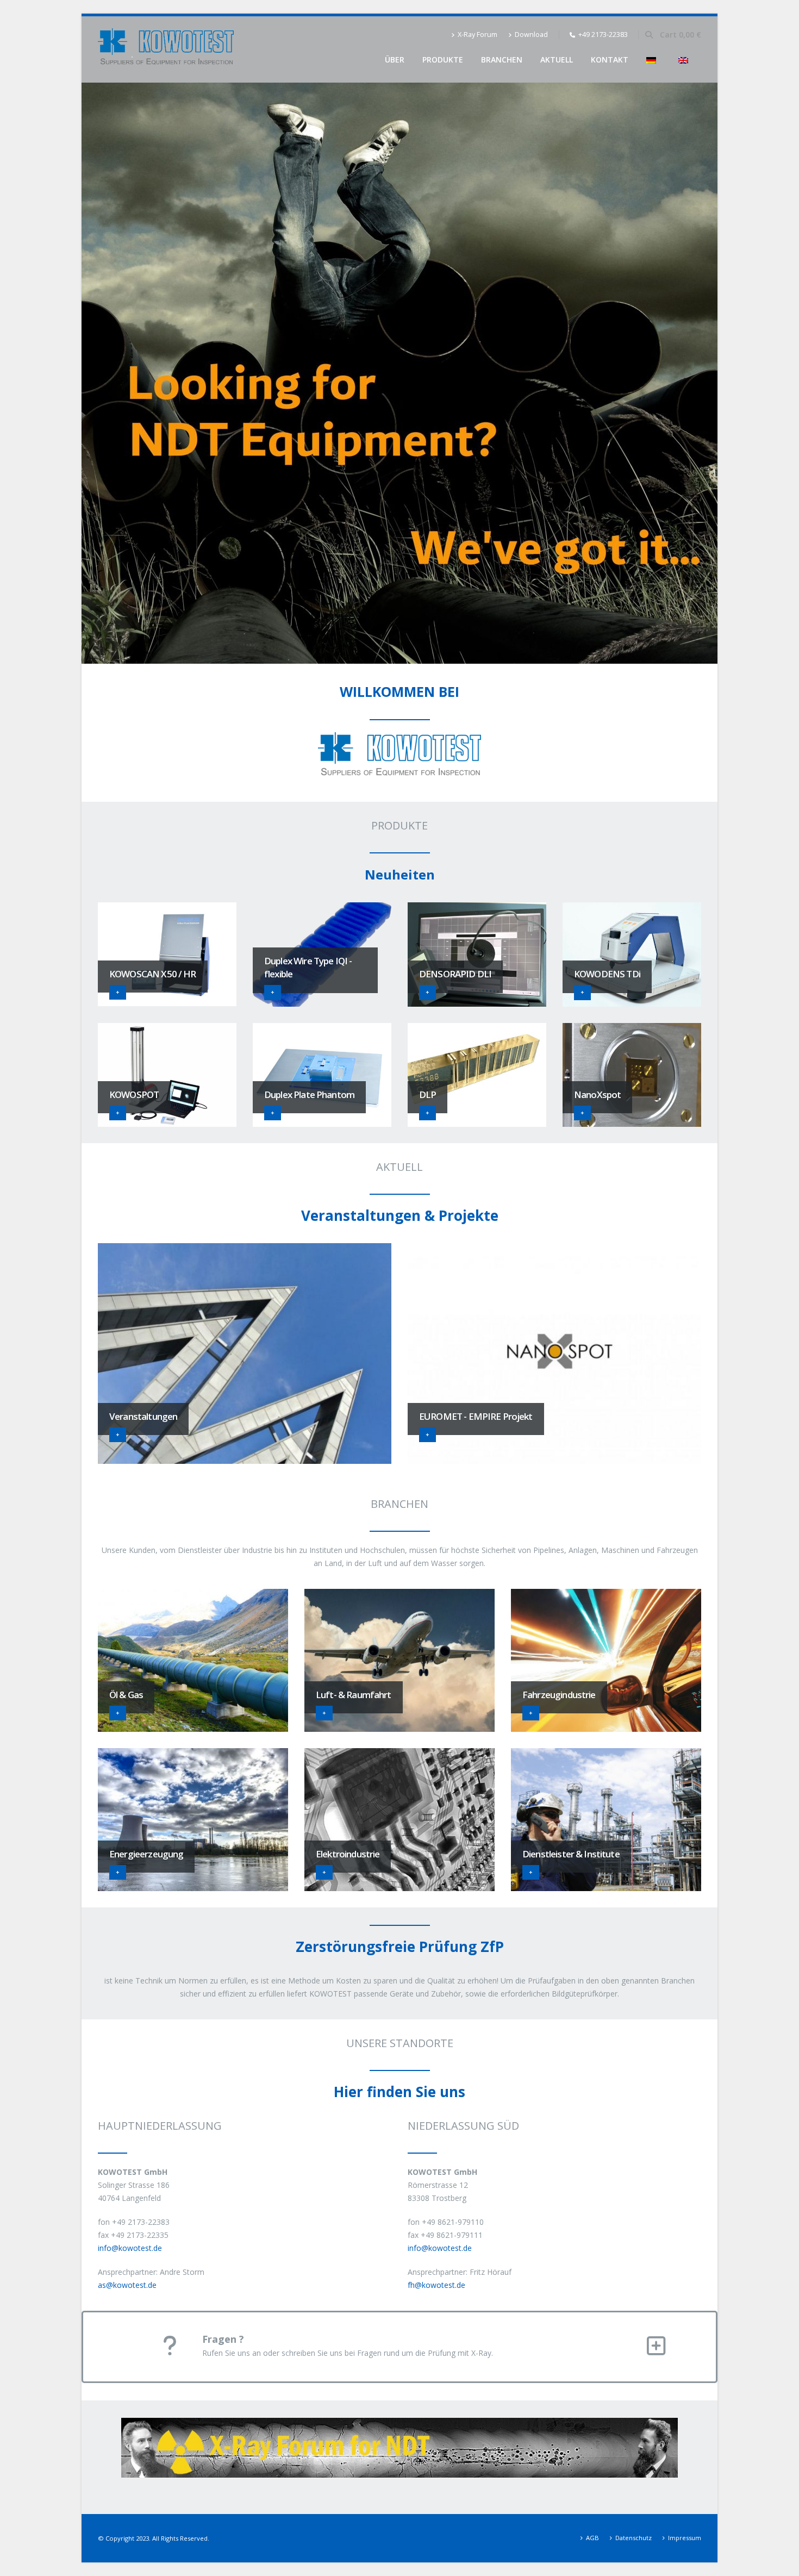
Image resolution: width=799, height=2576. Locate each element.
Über (395, 60)
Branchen (502, 60)
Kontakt (610, 60)
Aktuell (557, 60)
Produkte (443, 60)
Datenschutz (633, 2538)
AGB (592, 2538)
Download (531, 35)
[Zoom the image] (399, 2424)
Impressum (685, 2538)
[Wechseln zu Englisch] (685, 60)
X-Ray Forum (477, 35)
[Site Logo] (166, 49)
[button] (649, 35)
